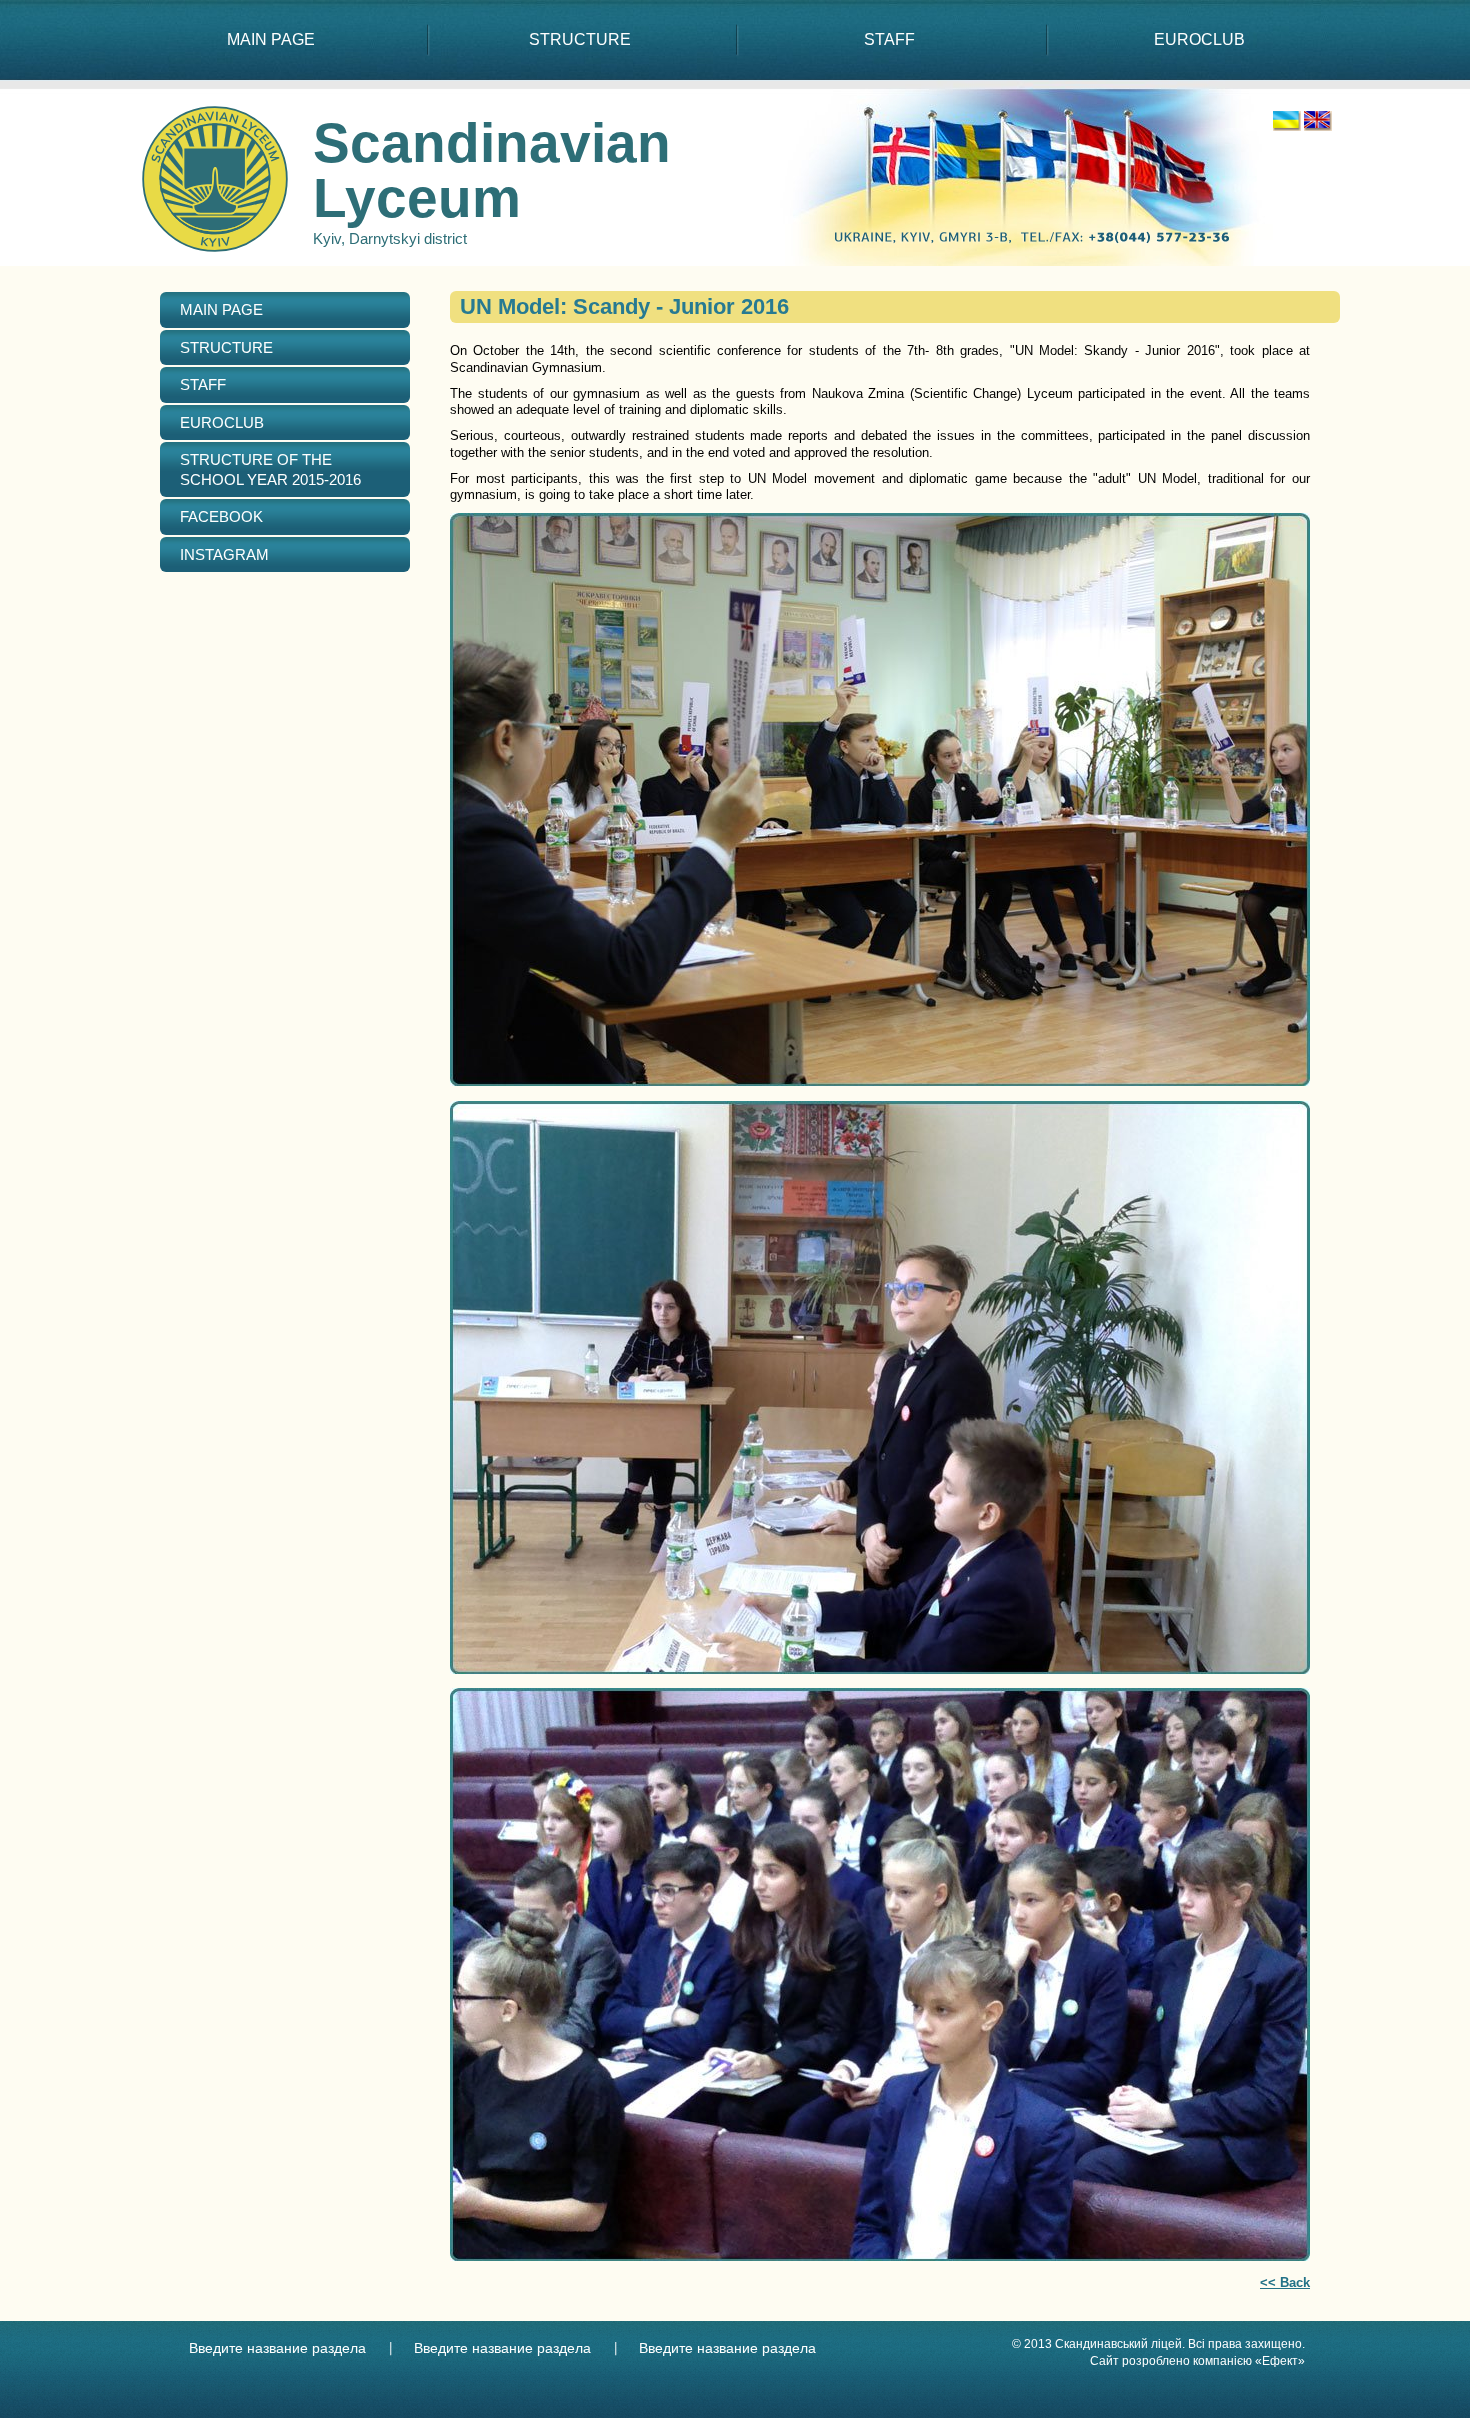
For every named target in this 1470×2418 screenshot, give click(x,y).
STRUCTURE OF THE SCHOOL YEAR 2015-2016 (270, 469)
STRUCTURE (580, 39)
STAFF (889, 39)
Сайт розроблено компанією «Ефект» (1197, 2361)
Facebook (221, 516)
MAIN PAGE (271, 39)
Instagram (224, 554)
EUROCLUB (1199, 39)
